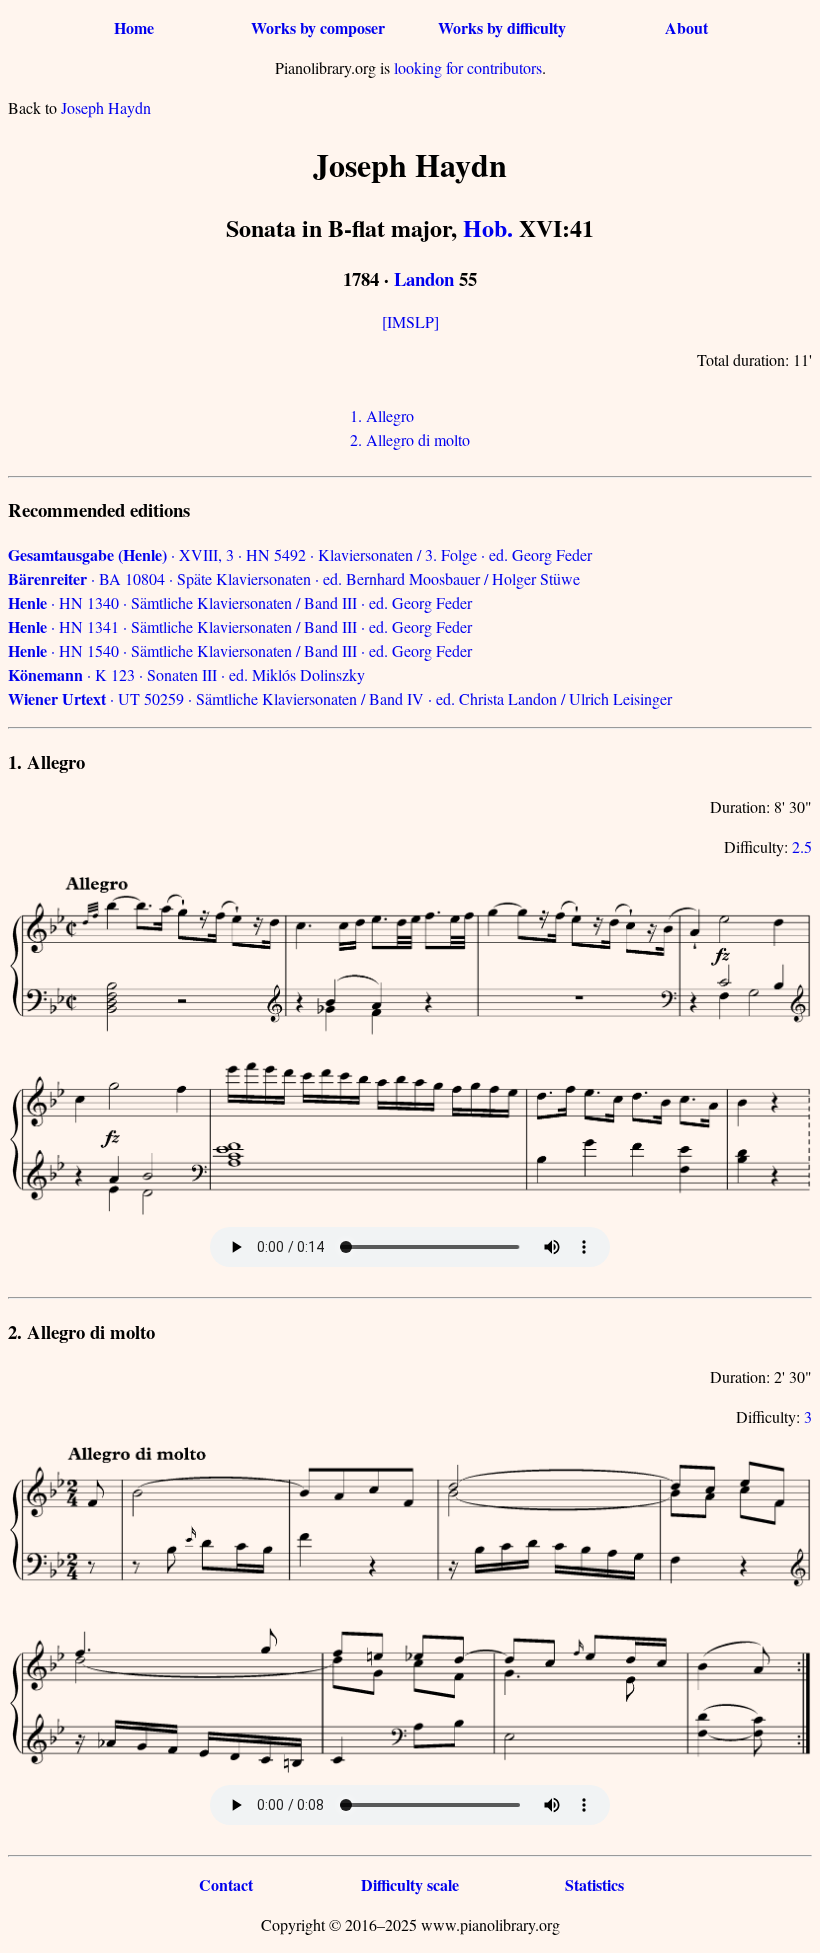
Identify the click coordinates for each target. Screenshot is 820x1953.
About (686, 27)
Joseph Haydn (106, 107)
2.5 (802, 846)
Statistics (594, 1884)
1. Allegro (382, 415)
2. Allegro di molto (410, 439)
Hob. (488, 227)
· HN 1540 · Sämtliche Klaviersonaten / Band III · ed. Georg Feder (240, 650)
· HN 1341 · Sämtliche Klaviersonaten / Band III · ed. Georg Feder (240, 626)
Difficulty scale (410, 1884)
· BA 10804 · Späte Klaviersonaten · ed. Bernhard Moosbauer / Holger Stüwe (294, 578)
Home (134, 27)
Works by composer (318, 27)
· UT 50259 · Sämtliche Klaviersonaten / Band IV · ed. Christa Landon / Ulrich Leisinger (340, 698)
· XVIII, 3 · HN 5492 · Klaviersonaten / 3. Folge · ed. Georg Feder (300, 554)
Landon (424, 278)
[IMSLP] (410, 321)
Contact (226, 1884)
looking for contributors (468, 67)
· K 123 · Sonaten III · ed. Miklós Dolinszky (186, 674)
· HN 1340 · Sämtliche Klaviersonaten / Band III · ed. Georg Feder (240, 602)
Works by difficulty (502, 27)
